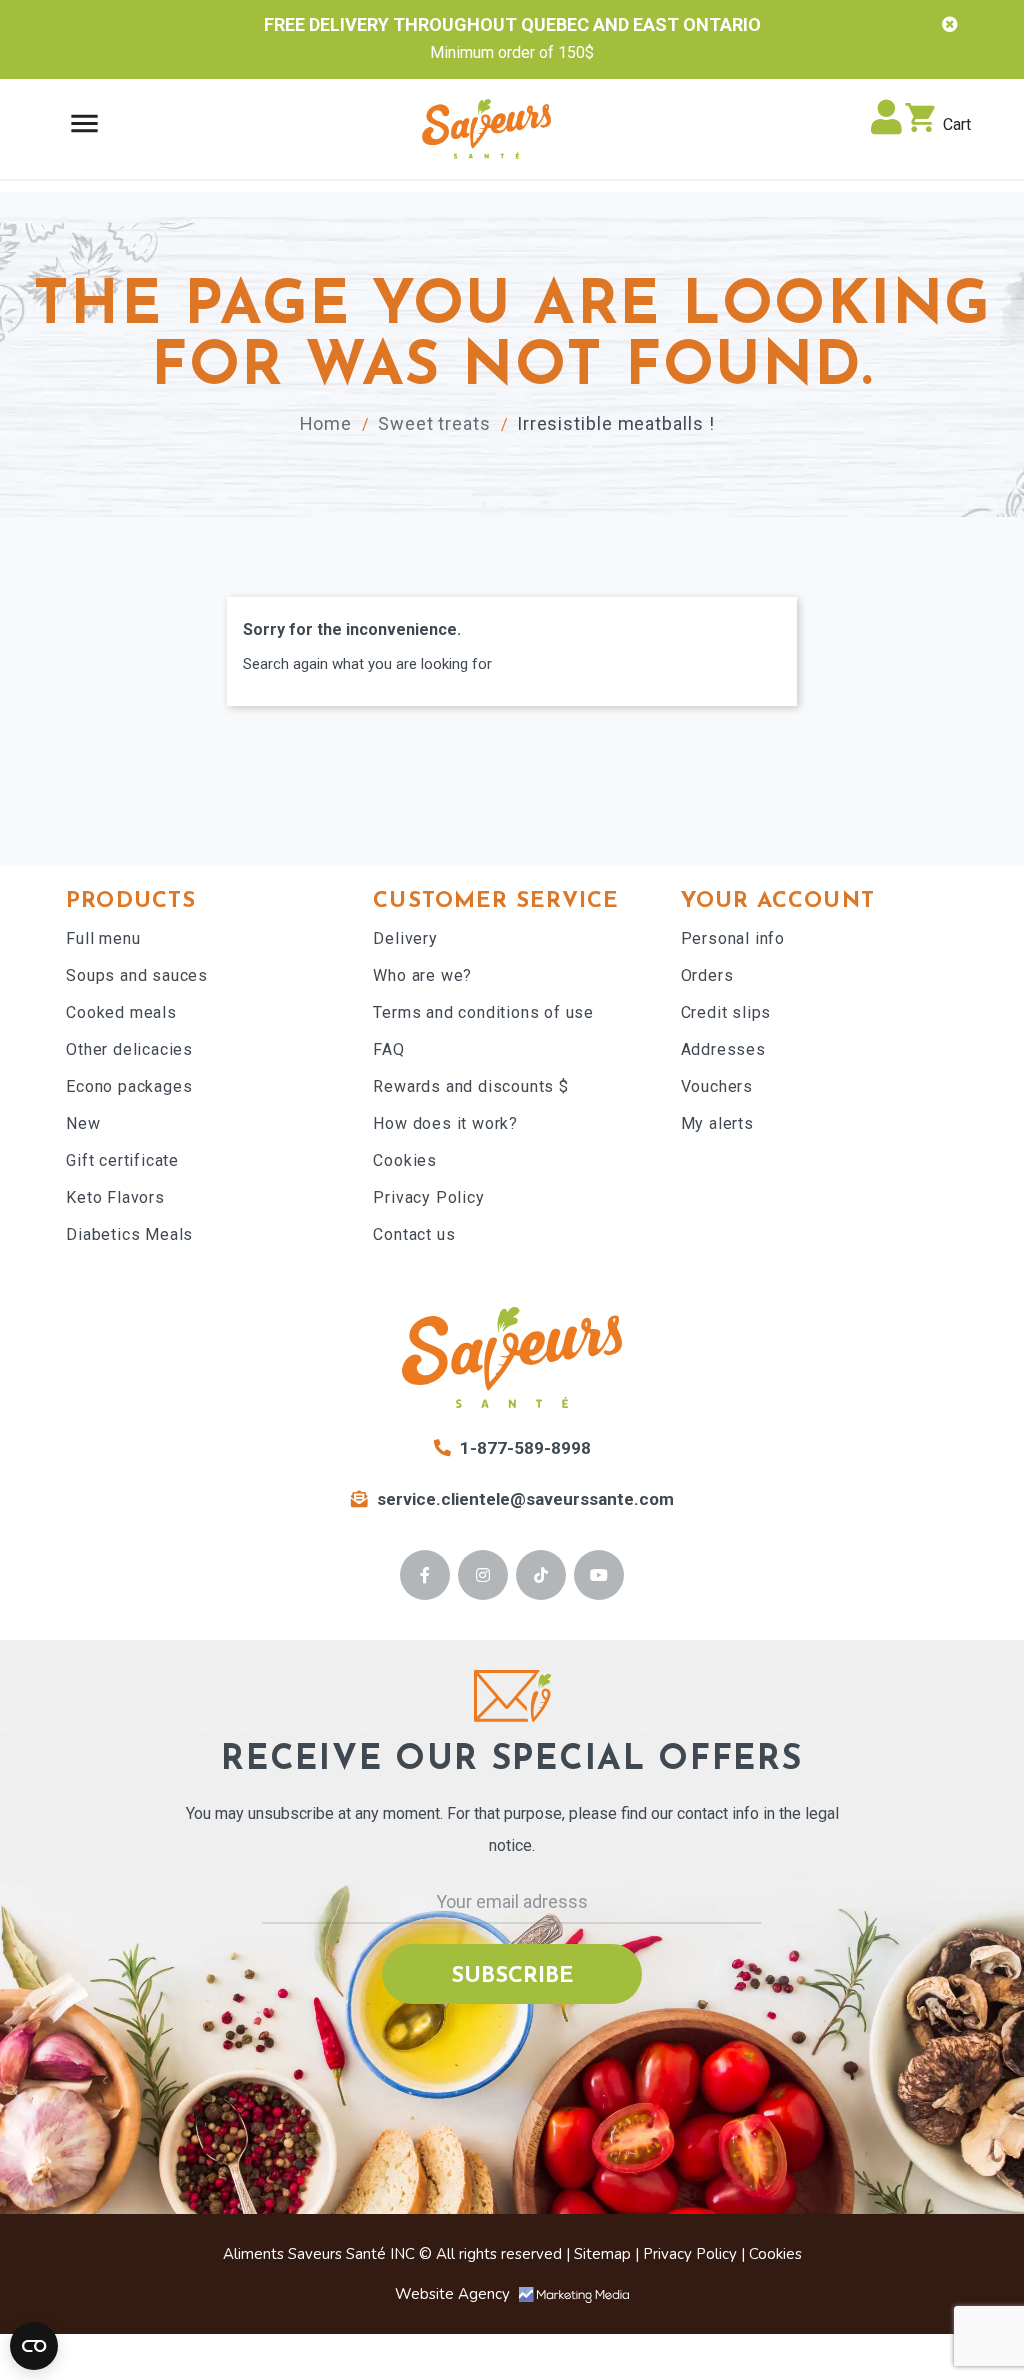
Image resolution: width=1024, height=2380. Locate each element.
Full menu (103, 938)
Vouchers (717, 1086)
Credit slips (726, 1012)
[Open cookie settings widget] (34, 2346)
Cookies (405, 1160)
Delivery (405, 938)
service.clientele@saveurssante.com (525, 1499)
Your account (778, 901)
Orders (707, 975)
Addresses (723, 1049)
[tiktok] (541, 1575)
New (83, 1123)
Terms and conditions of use (483, 1012)
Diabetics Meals (129, 1234)
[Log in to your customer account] (886, 124)
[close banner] (950, 25)
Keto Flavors (115, 1197)
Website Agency (454, 2294)
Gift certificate (122, 1160)
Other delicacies (129, 1049)
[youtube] (599, 1575)
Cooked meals (121, 1012)
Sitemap (602, 2254)
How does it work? (445, 1123)
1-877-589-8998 (523, 1448)
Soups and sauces (137, 975)
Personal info (733, 938)
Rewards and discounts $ (470, 1086)
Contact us (414, 1234)
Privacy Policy (428, 1197)
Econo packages (129, 1086)
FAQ (388, 1049)
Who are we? (422, 975)
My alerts (717, 1123)
